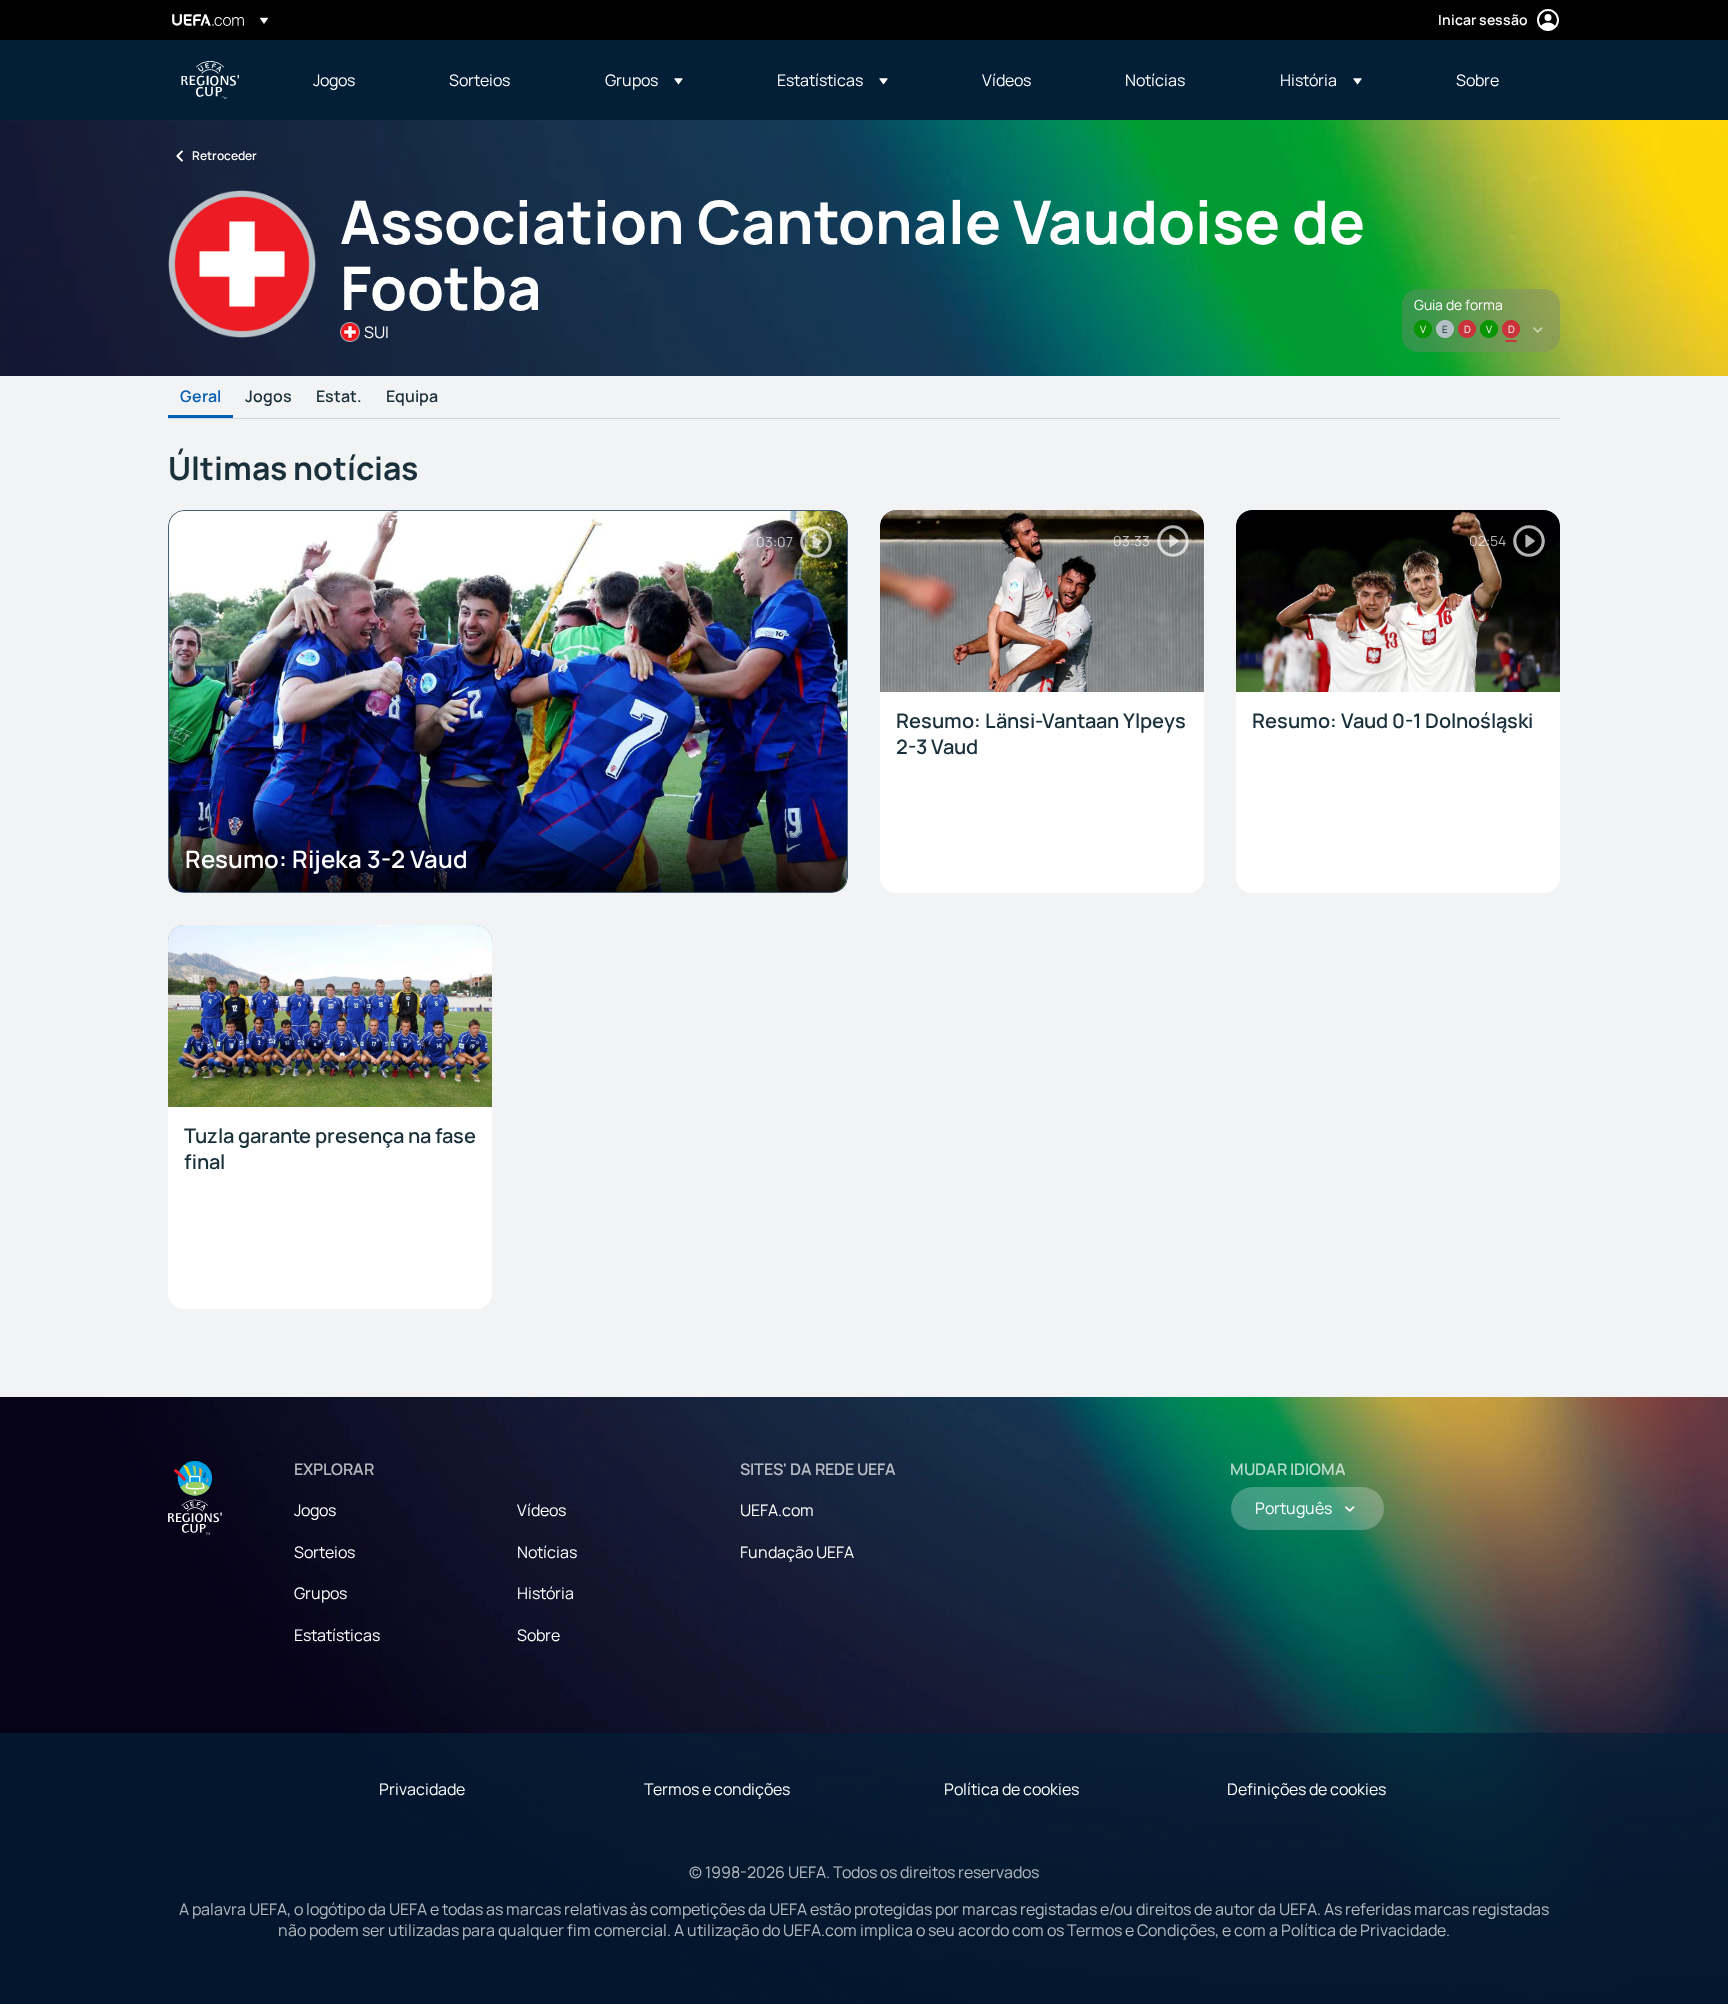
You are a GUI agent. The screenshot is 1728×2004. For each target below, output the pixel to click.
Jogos (268, 397)
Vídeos (541, 1510)
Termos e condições (717, 1789)
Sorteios (324, 1552)
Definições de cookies (1306, 1789)
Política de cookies (1011, 1789)
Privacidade (422, 1789)
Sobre (538, 1635)
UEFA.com (777, 1510)
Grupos (320, 1593)
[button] (644, 80)
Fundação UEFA (797, 1552)
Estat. (339, 397)
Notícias (547, 1552)
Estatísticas (337, 1635)
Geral (200, 397)
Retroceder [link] (224, 155)
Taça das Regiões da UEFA (210, 80)
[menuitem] (356, 80)
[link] (334, 80)
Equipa (412, 397)
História (545, 1593)
